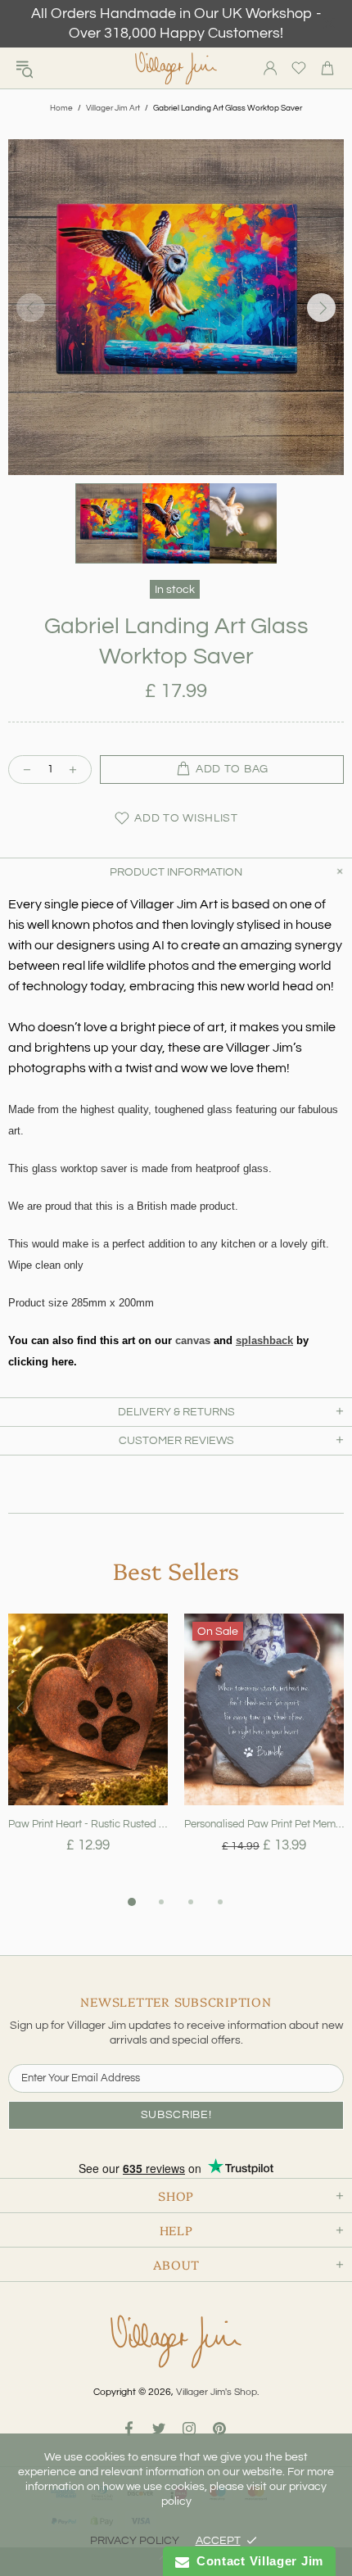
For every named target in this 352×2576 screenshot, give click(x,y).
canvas (193, 1340)
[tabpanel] (88, 1753)
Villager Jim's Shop (176, 68)
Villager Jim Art (113, 108)
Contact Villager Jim (256, 2561)
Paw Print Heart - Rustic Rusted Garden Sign (88, 1824)
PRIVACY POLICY (135, 2541)
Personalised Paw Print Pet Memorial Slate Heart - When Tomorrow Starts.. (264, 1824)
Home (61, 108)
